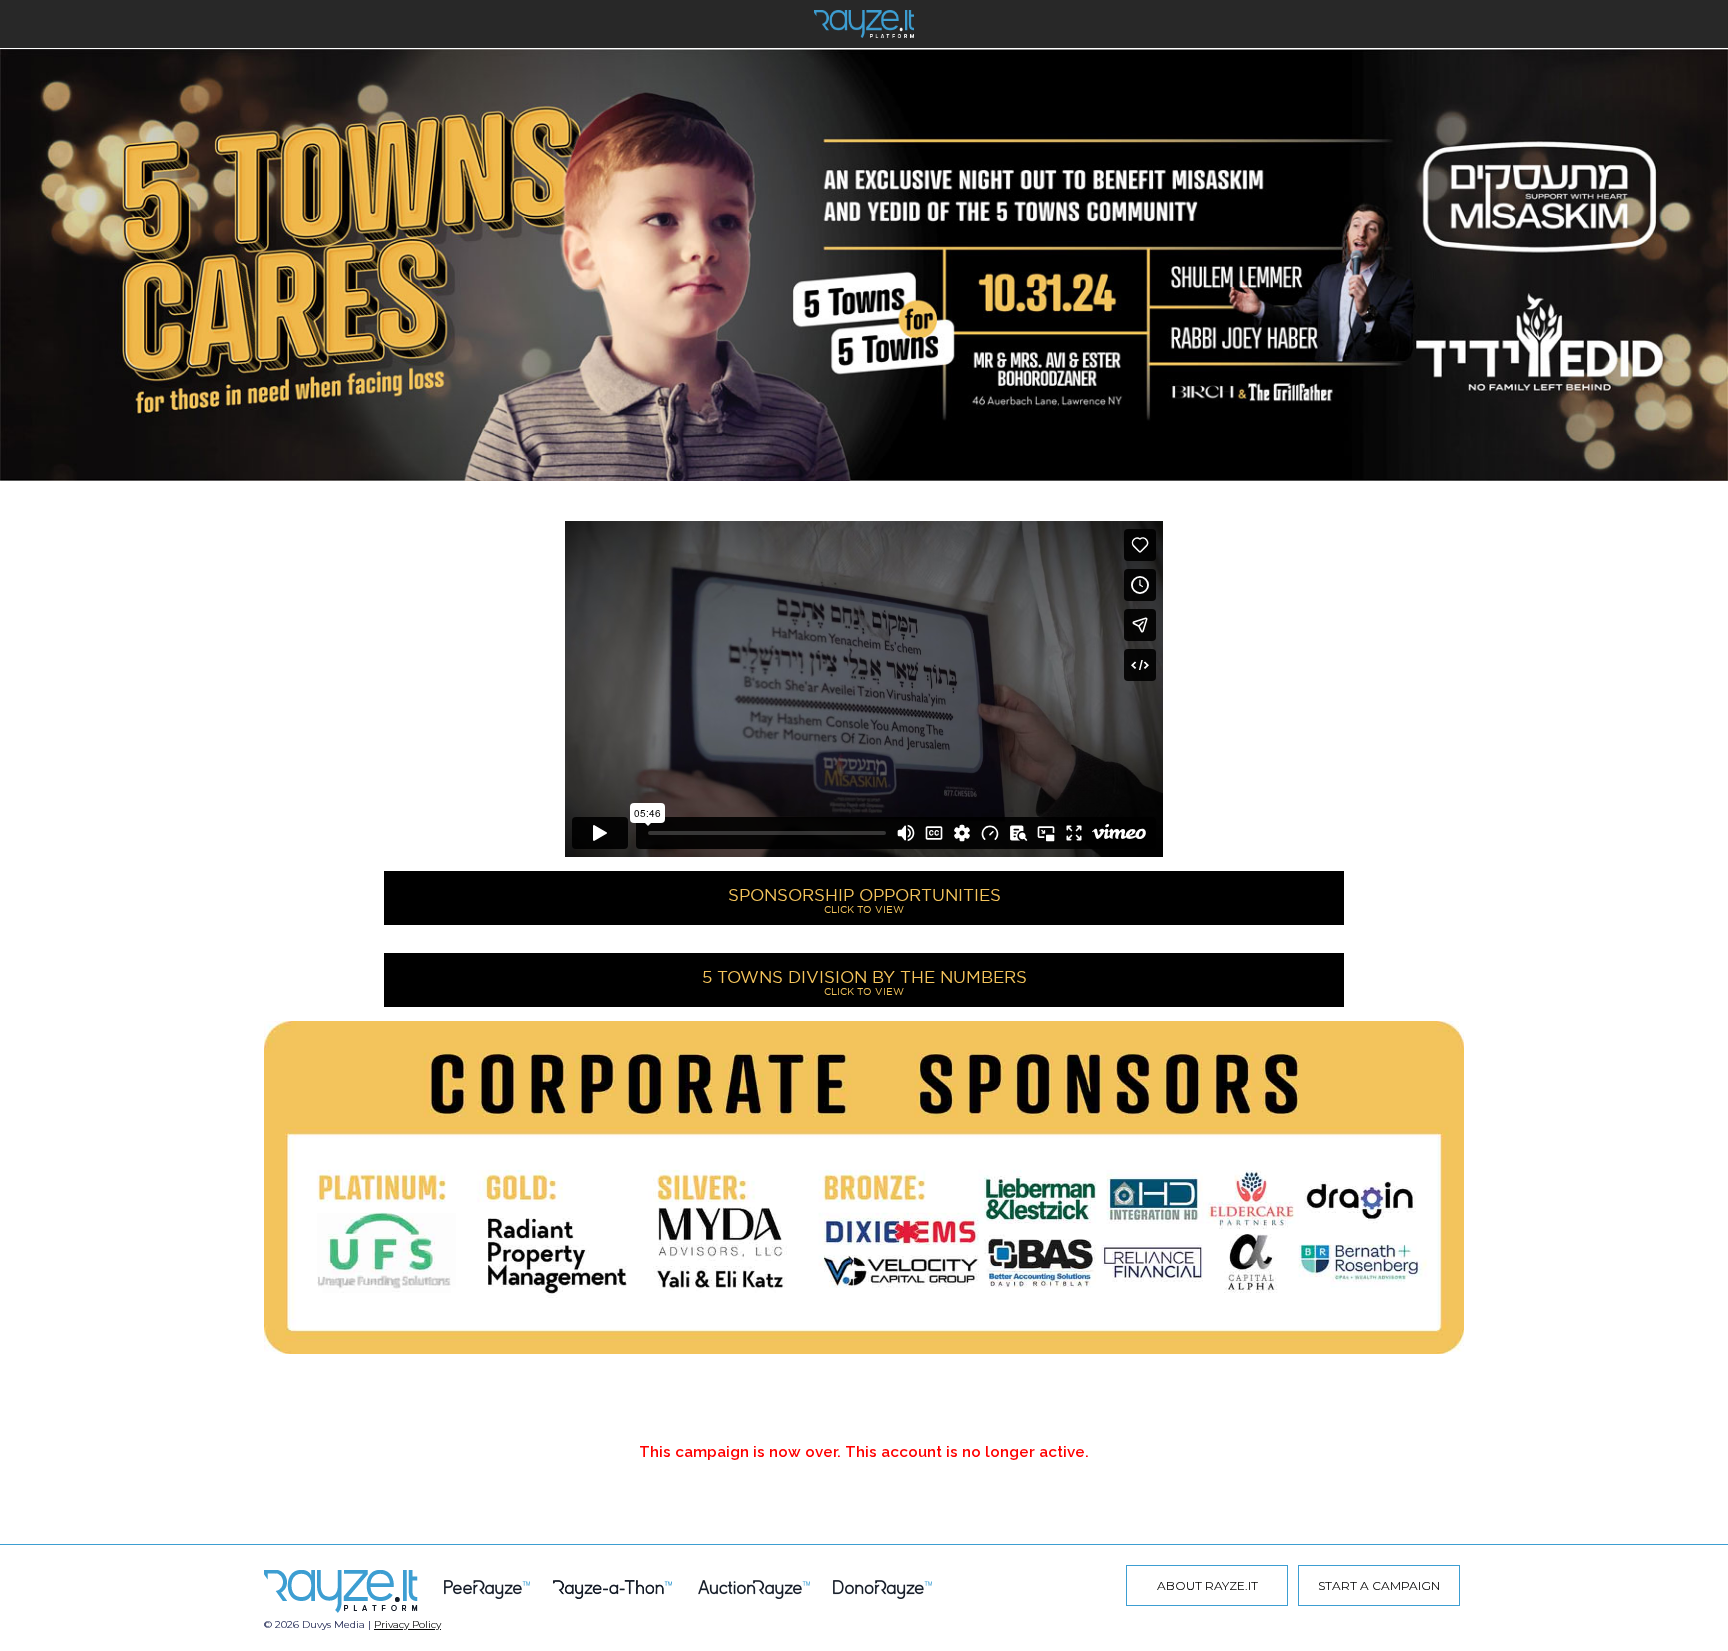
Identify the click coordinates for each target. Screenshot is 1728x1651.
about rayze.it (1207, 1585)
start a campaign (1379, 1585)
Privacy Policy (407, 1624)
